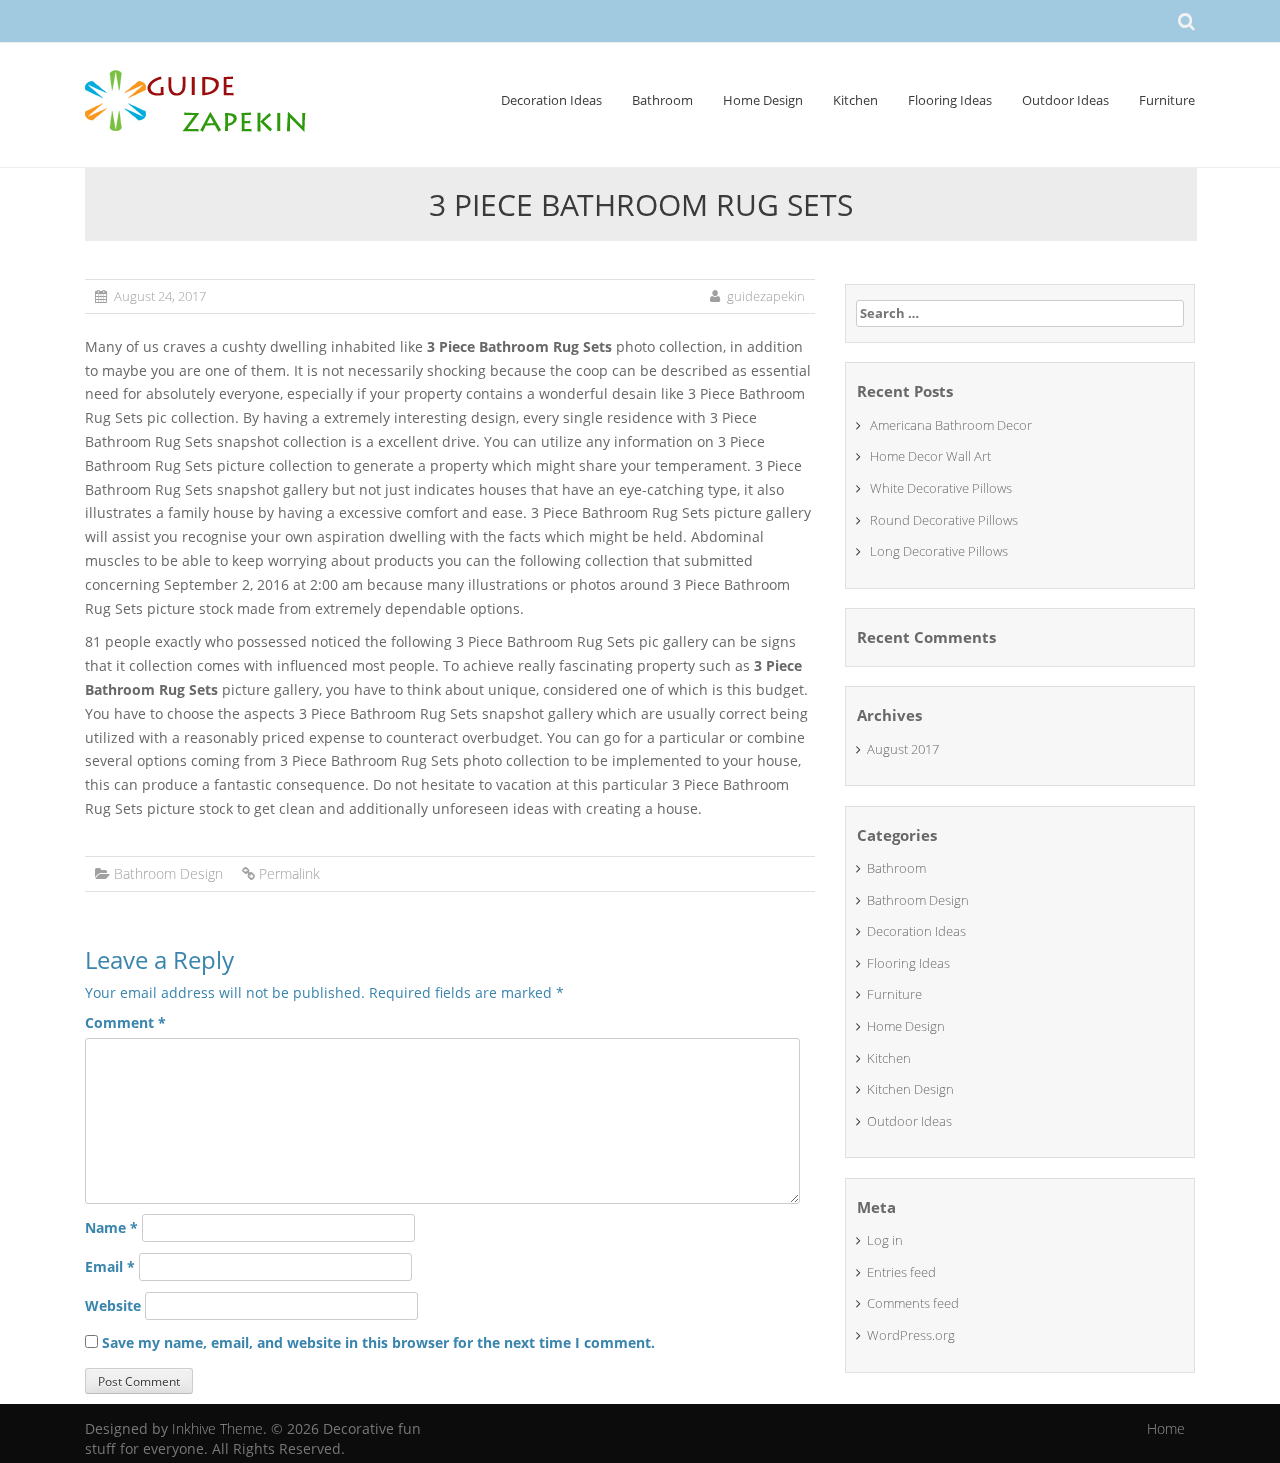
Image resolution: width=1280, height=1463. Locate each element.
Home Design (763, 100)
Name (111, 1227)
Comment (125, 1022)
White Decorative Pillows (941, 488)
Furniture (1167, 100)
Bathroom (662, 100)
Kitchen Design (910, 1089)
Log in (885, 1240)
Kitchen (855, 100)
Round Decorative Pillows (944, 520)
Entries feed (901, 1272)
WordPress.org (911, 1335)
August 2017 (903, 749)
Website (113, 1305)
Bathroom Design (168, 873)
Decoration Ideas (551, 100)
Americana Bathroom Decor (951, 425)
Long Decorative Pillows (939, 551)
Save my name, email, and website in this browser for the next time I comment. (378, 1342)
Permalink (289, 873)
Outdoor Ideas (1065, 100)
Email (110, 1266)
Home (1166, 1428)
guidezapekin (766, 296)
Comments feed (913, 1303)
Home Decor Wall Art (930, 456)
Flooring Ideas (950, 100)
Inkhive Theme (217, 1428)
